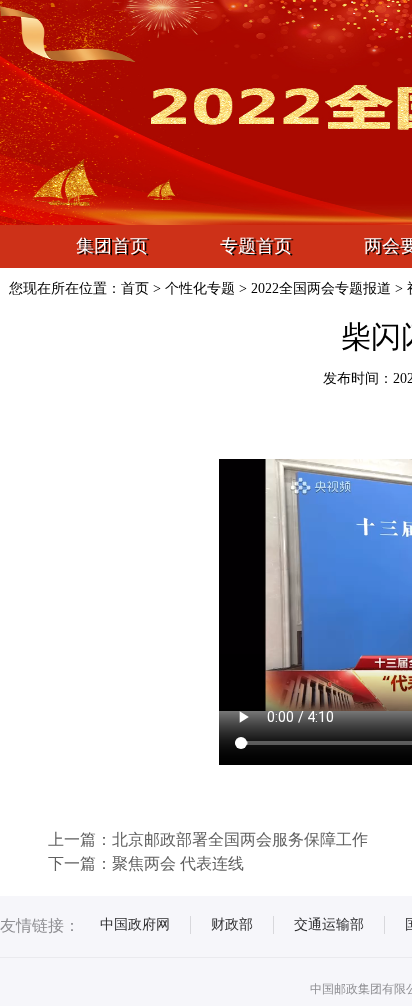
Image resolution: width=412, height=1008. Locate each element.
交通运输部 (329, 924)
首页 (135, 288)
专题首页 (256, 246)
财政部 (232, 924)
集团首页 (112, 246)
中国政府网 (135, 924)
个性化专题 (200, 288)
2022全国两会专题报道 (321, 288)
